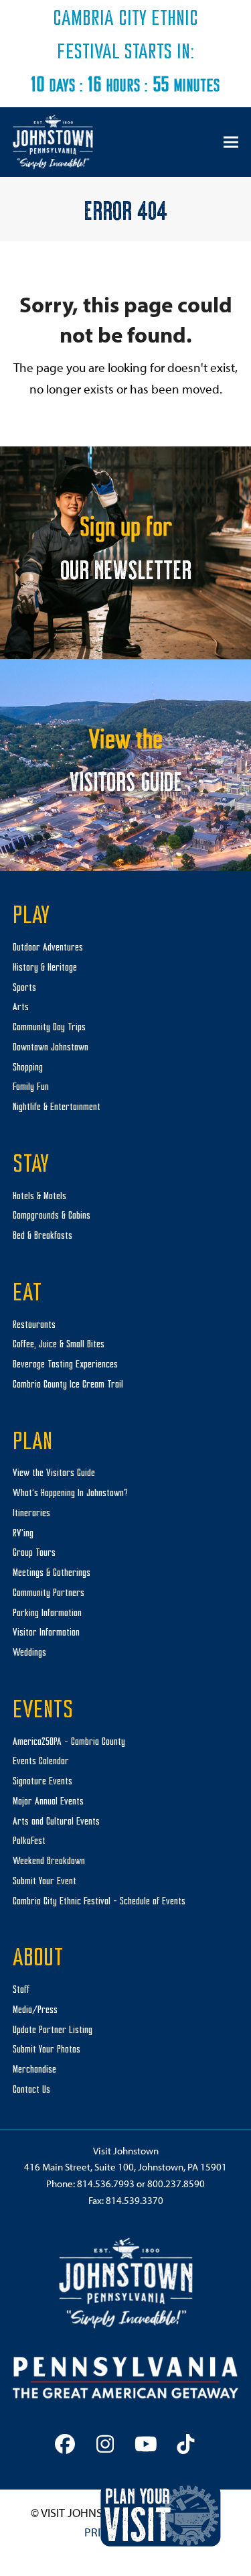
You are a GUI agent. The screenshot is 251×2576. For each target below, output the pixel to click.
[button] (231, 142)
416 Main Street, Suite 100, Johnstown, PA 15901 (125, 2167)
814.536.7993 (106, 2184)
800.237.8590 (176, 2184)
